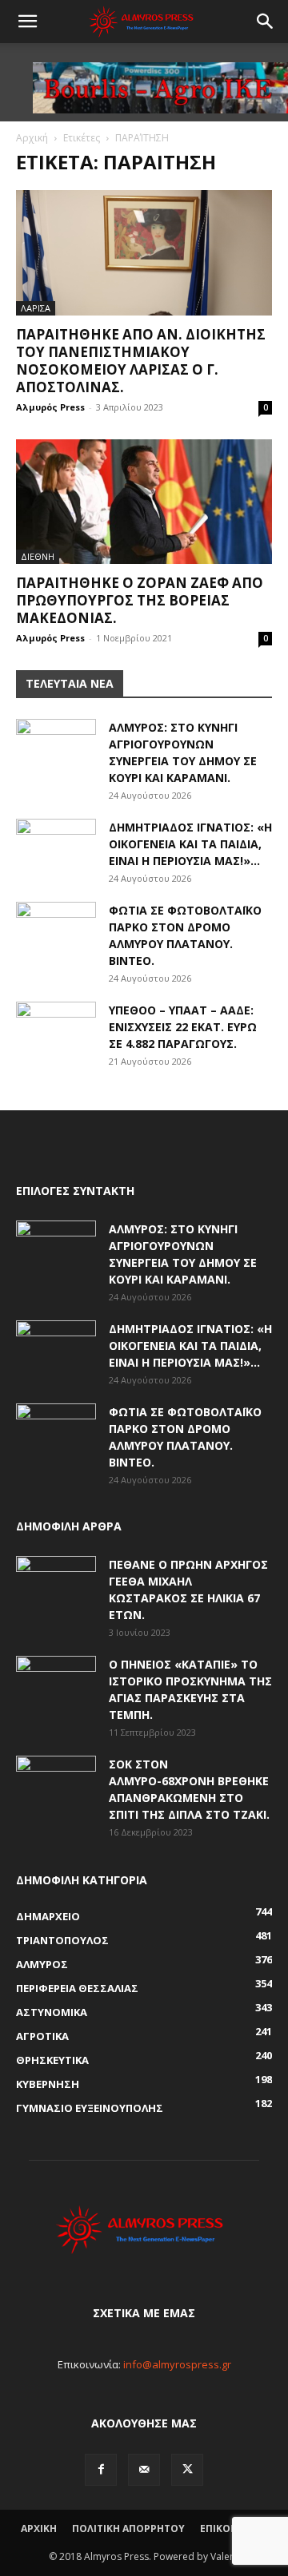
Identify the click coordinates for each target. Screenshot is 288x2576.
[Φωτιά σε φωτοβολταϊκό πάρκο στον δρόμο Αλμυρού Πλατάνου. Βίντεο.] (56, 930)
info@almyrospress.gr (177, 2364)
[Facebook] (101, 2470)
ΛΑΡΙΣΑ (36, 308)
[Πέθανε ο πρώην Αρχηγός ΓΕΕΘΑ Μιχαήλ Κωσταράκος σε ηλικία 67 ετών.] (56, 1584)
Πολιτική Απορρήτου (128, 2528)
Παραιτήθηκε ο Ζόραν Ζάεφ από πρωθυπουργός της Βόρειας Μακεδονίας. (140, 600)
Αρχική (32, 138)
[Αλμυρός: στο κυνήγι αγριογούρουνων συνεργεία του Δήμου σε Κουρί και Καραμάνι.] (56, 747)
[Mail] (144, 2470)
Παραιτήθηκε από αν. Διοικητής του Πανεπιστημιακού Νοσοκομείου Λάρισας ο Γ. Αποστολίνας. (141, 361)
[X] (187, 2470)
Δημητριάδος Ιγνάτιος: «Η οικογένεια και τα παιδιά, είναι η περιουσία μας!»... (190, 844)
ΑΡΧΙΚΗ (39, 2528)
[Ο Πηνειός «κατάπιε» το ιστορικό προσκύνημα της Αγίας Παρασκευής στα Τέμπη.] (56, 1684)
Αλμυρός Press (50, 407)
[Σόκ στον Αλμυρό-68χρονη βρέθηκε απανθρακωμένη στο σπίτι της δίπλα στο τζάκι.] (56, 1784)
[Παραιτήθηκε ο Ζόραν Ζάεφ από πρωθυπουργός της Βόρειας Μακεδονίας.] (144, 502)
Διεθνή (38, 556)
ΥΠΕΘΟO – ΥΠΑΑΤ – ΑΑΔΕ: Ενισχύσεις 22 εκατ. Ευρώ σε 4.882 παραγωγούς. (183, 1027)
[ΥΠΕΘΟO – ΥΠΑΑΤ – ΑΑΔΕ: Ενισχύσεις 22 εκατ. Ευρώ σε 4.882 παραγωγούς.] (56, 1030)
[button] (27, 22)
